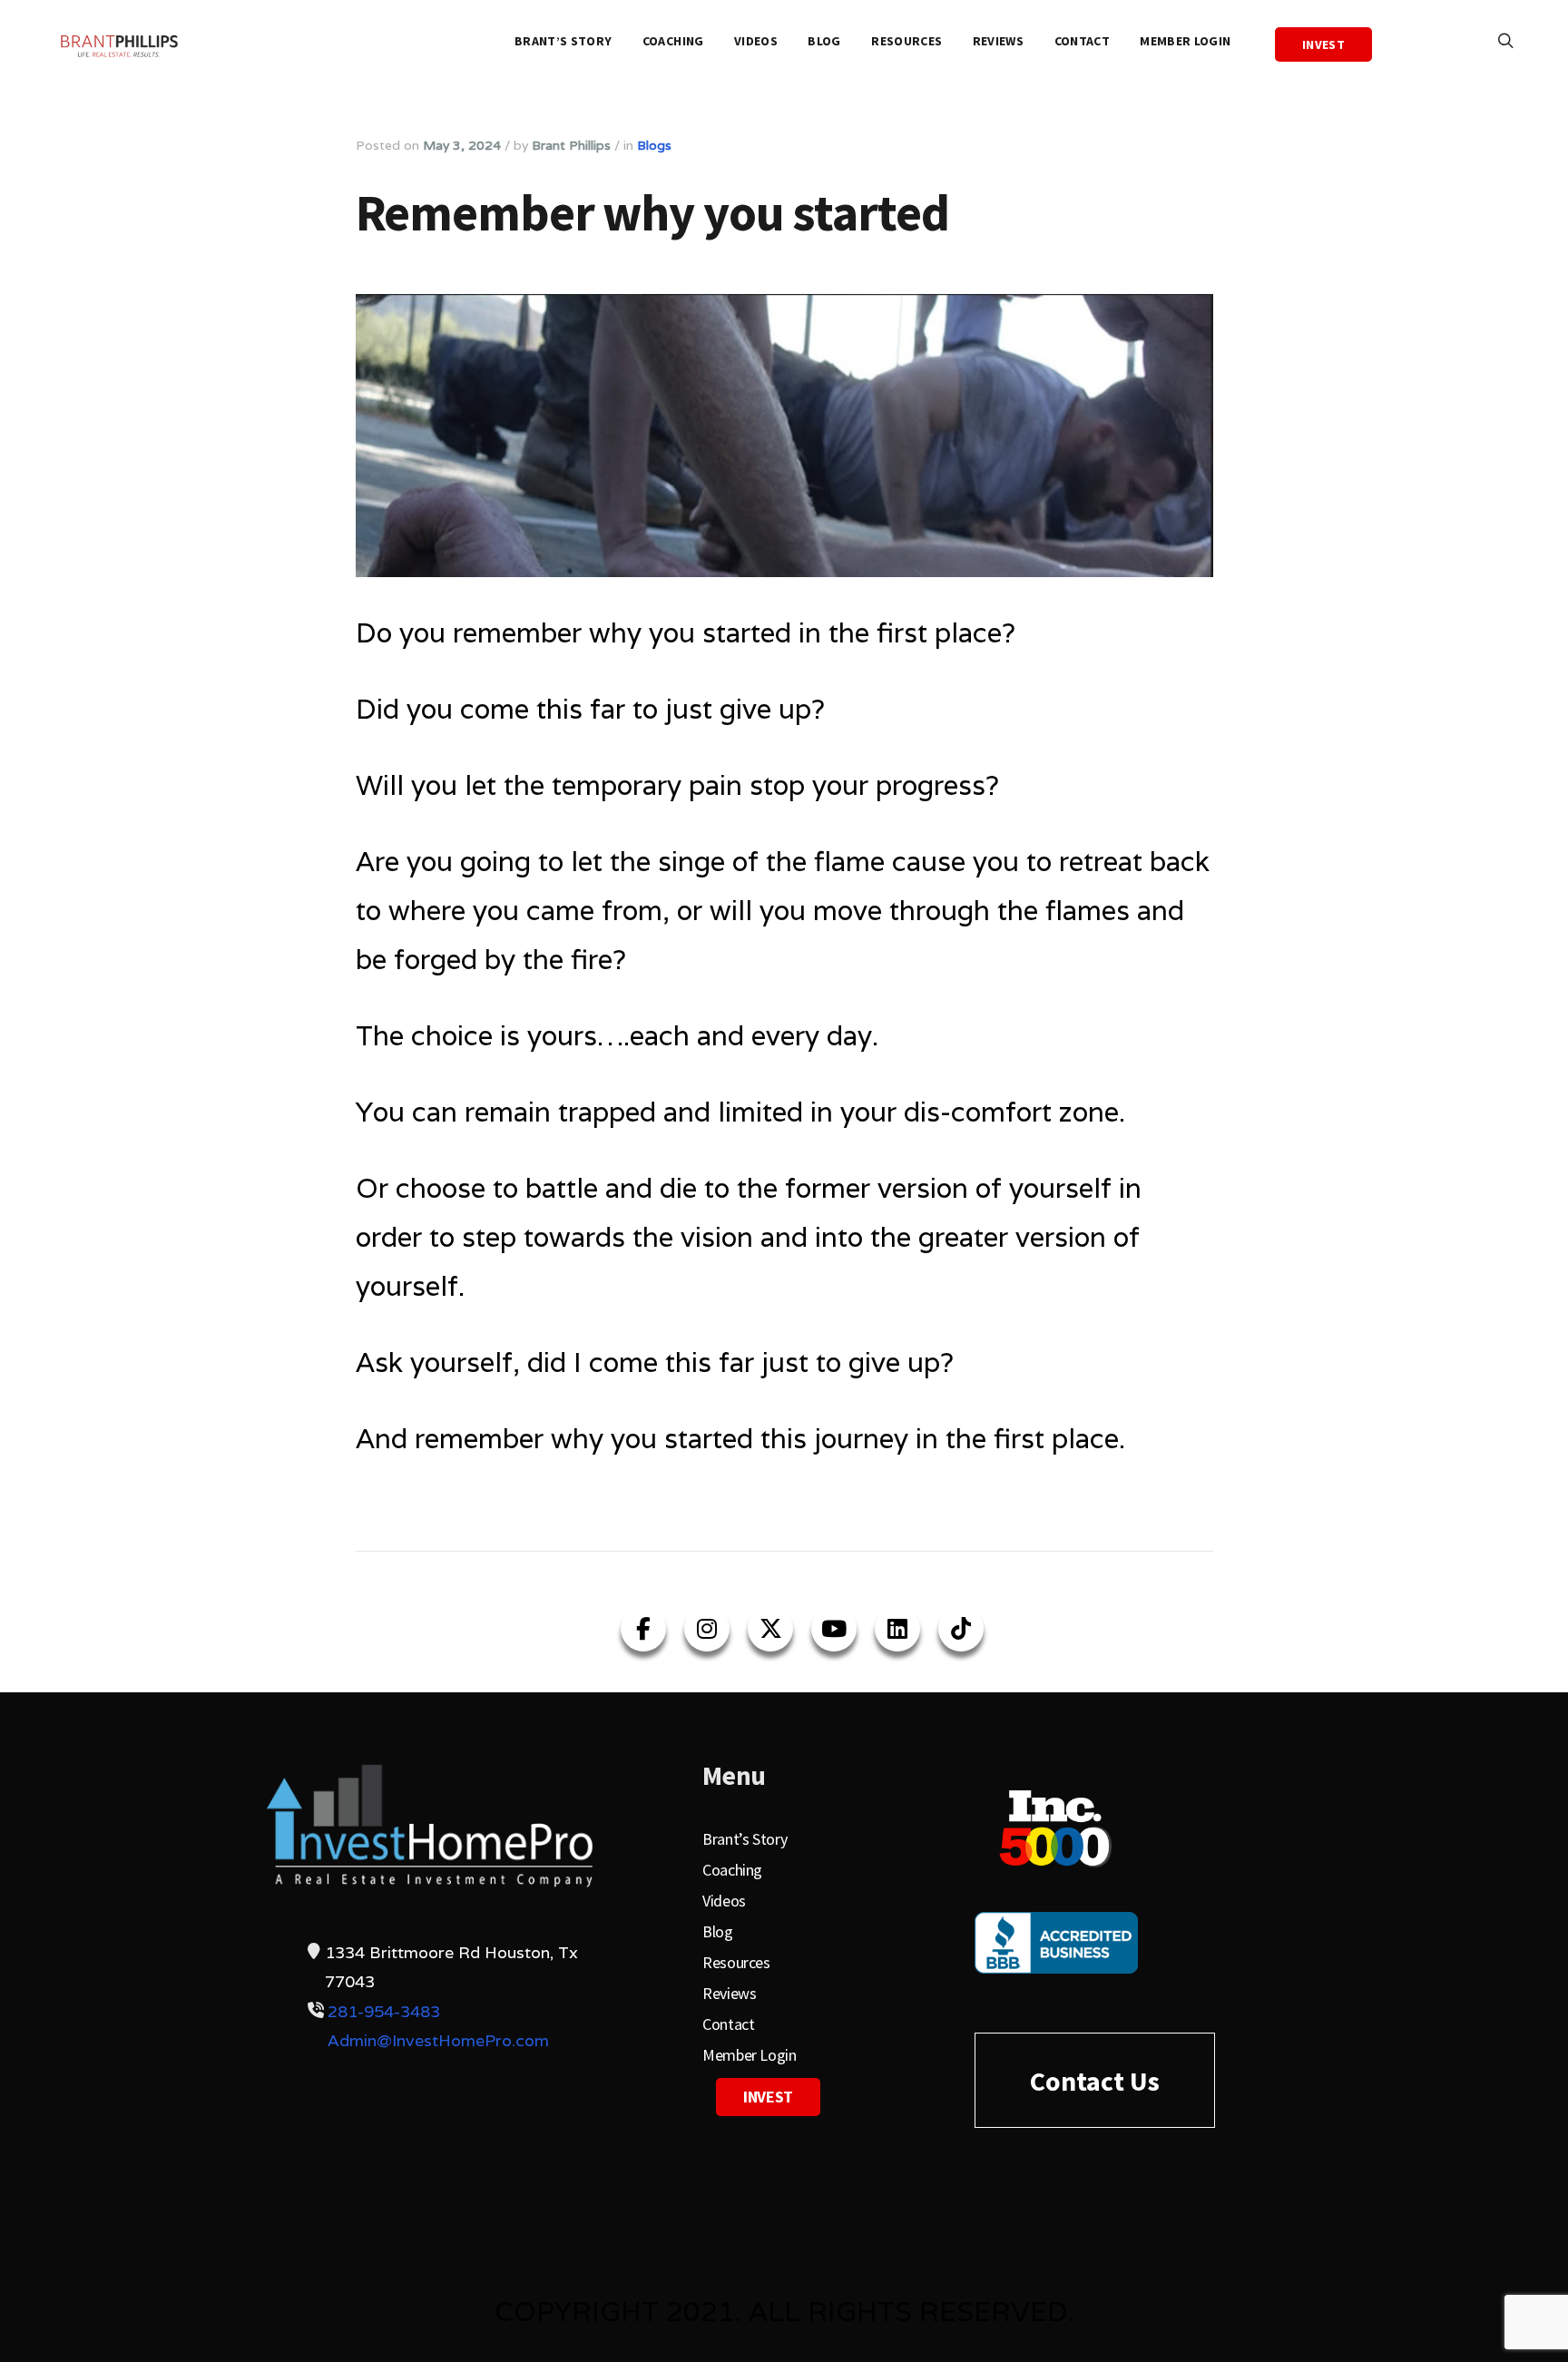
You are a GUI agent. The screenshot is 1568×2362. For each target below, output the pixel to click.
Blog (824, 41)
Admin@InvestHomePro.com (438, 2040)
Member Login (1185, 41)
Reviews (998, 41)
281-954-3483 (384, 2011)
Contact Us (1095, 2081)
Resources (906, 41)
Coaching (673, 41)
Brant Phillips (571, 145)
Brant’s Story (563, 41)
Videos (756, 41)
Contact (1082, 41)
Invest (1323, 44)
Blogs (654, 145)
